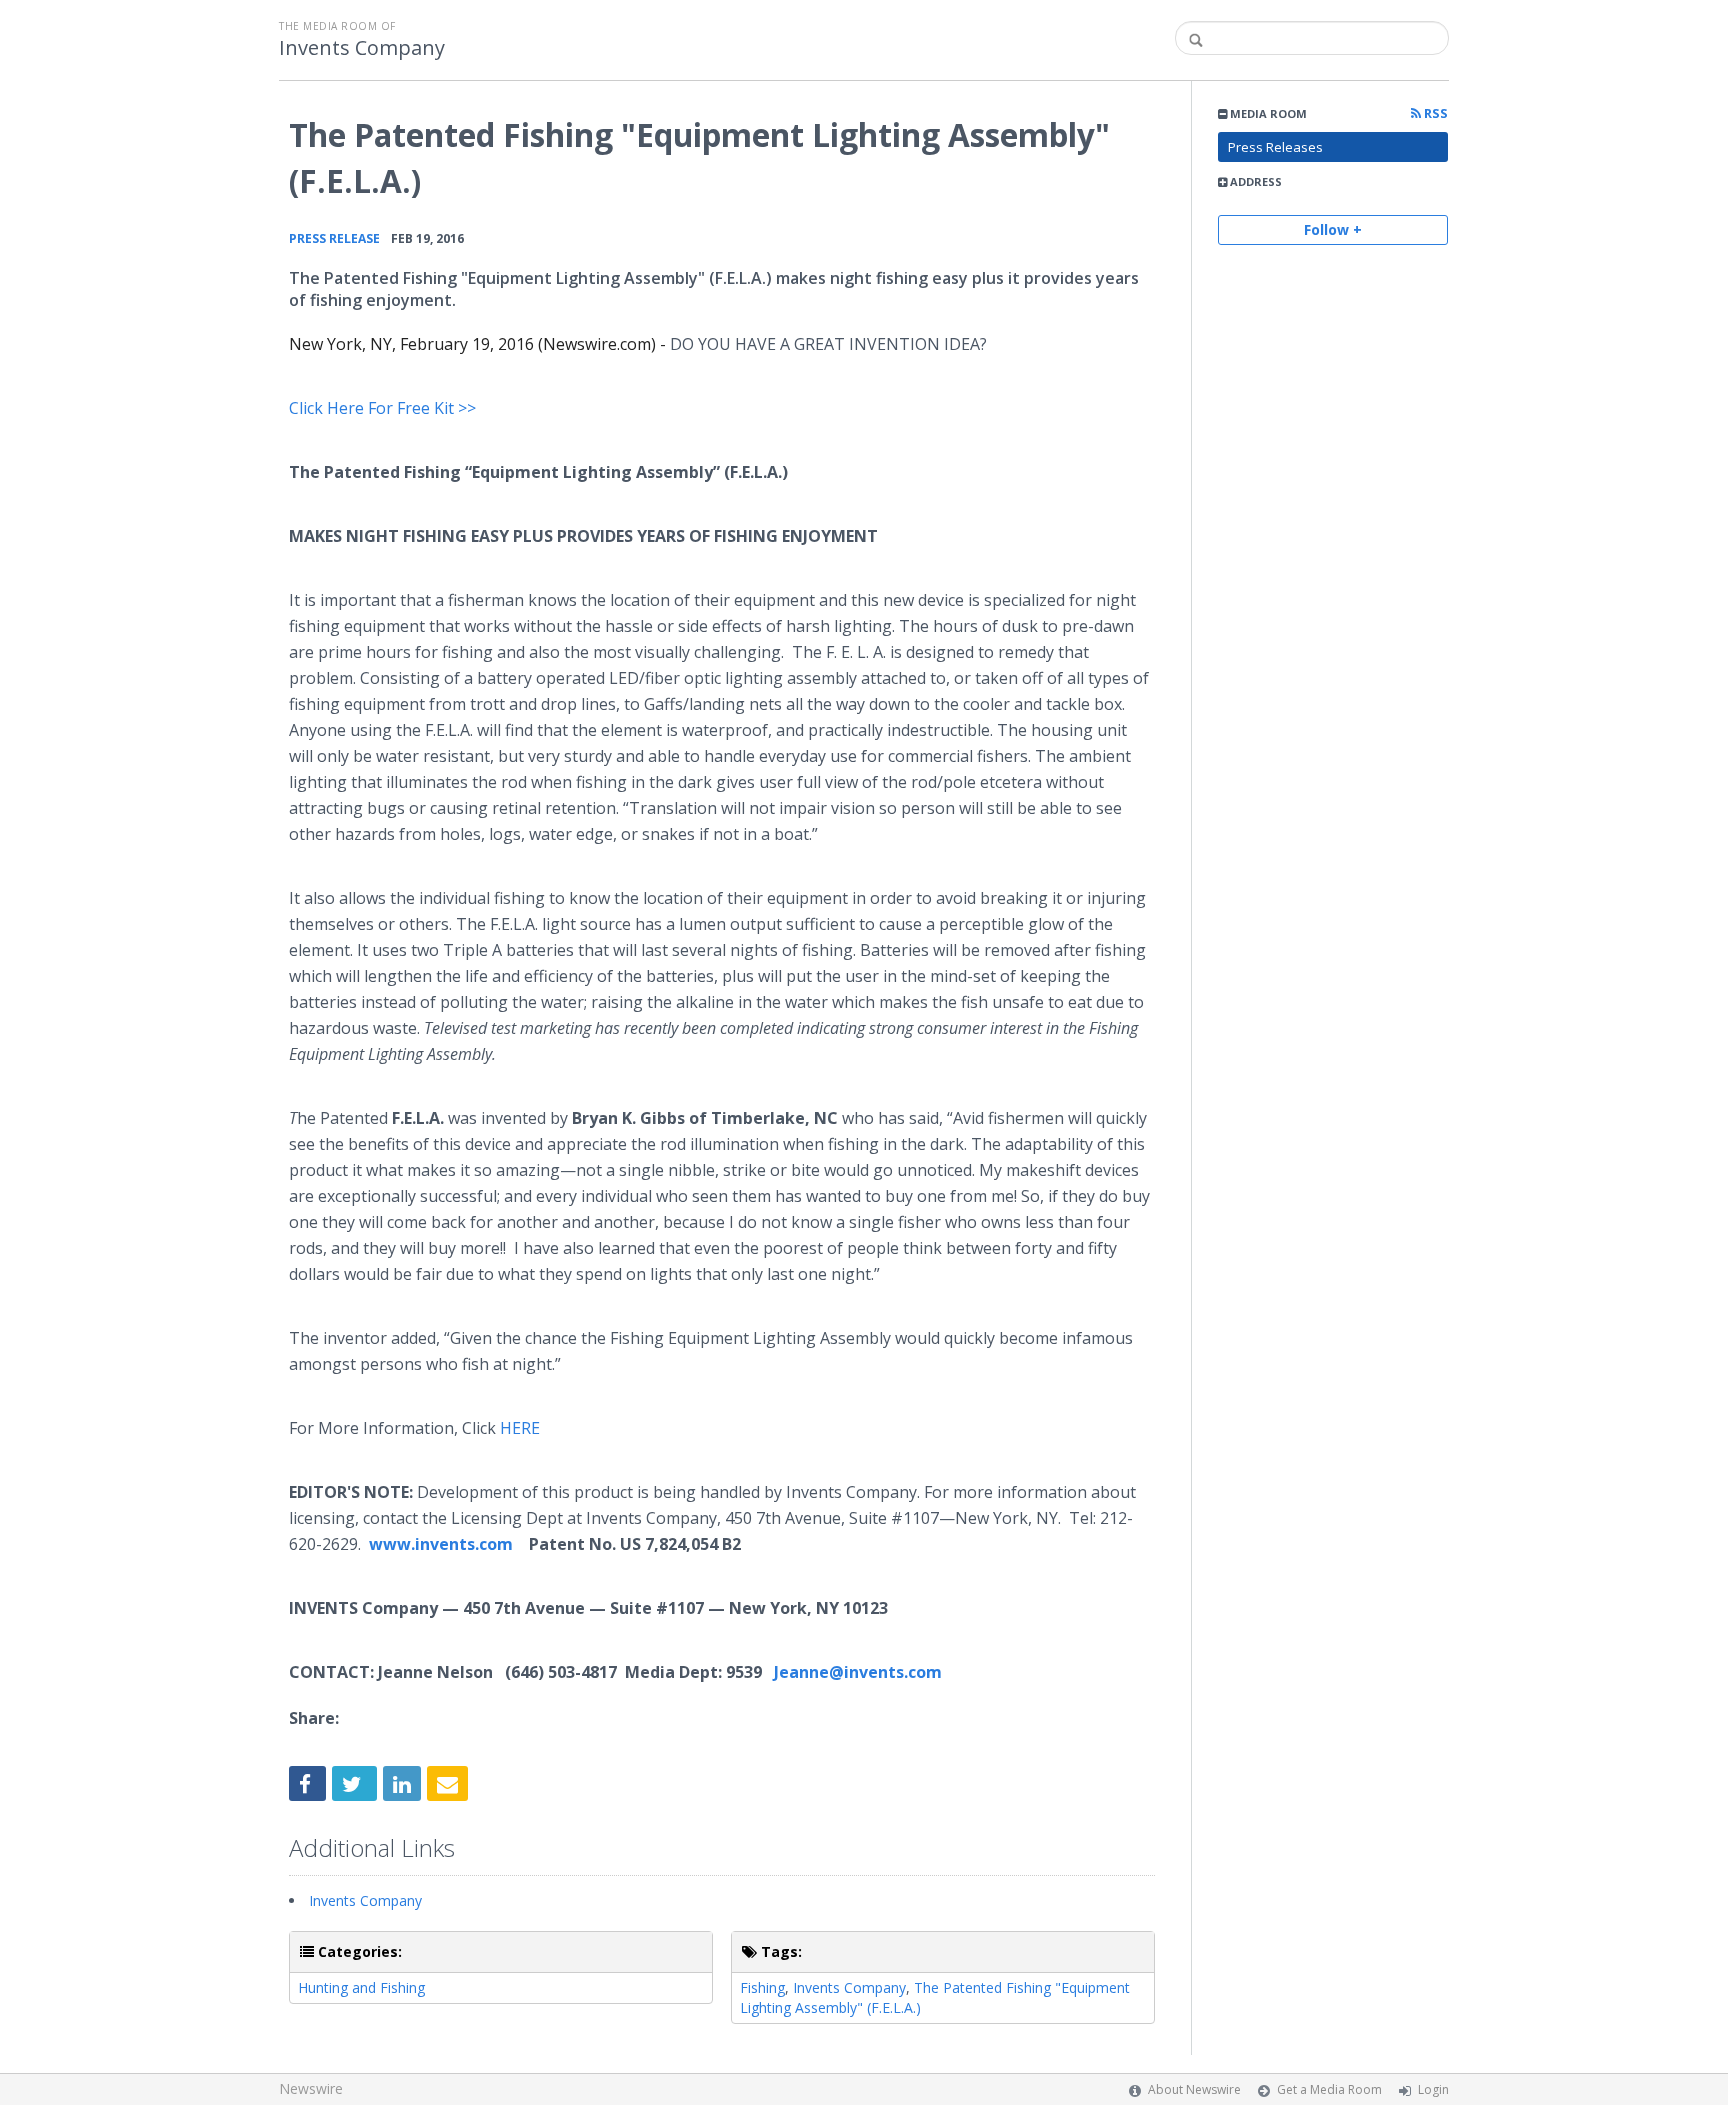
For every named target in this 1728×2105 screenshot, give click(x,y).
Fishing (762, 1987)
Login (1433, 2089)
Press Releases (1275, 147)
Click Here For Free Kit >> (382, 408)
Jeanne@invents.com (858, 1672)
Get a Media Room (1329, 2089)
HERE (520, 1428)
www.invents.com (441, 1544)
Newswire (311, 2088)
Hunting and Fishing (361, 1987)
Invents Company (362, 48)
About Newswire (1194, 2089)
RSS (1434, 113)
